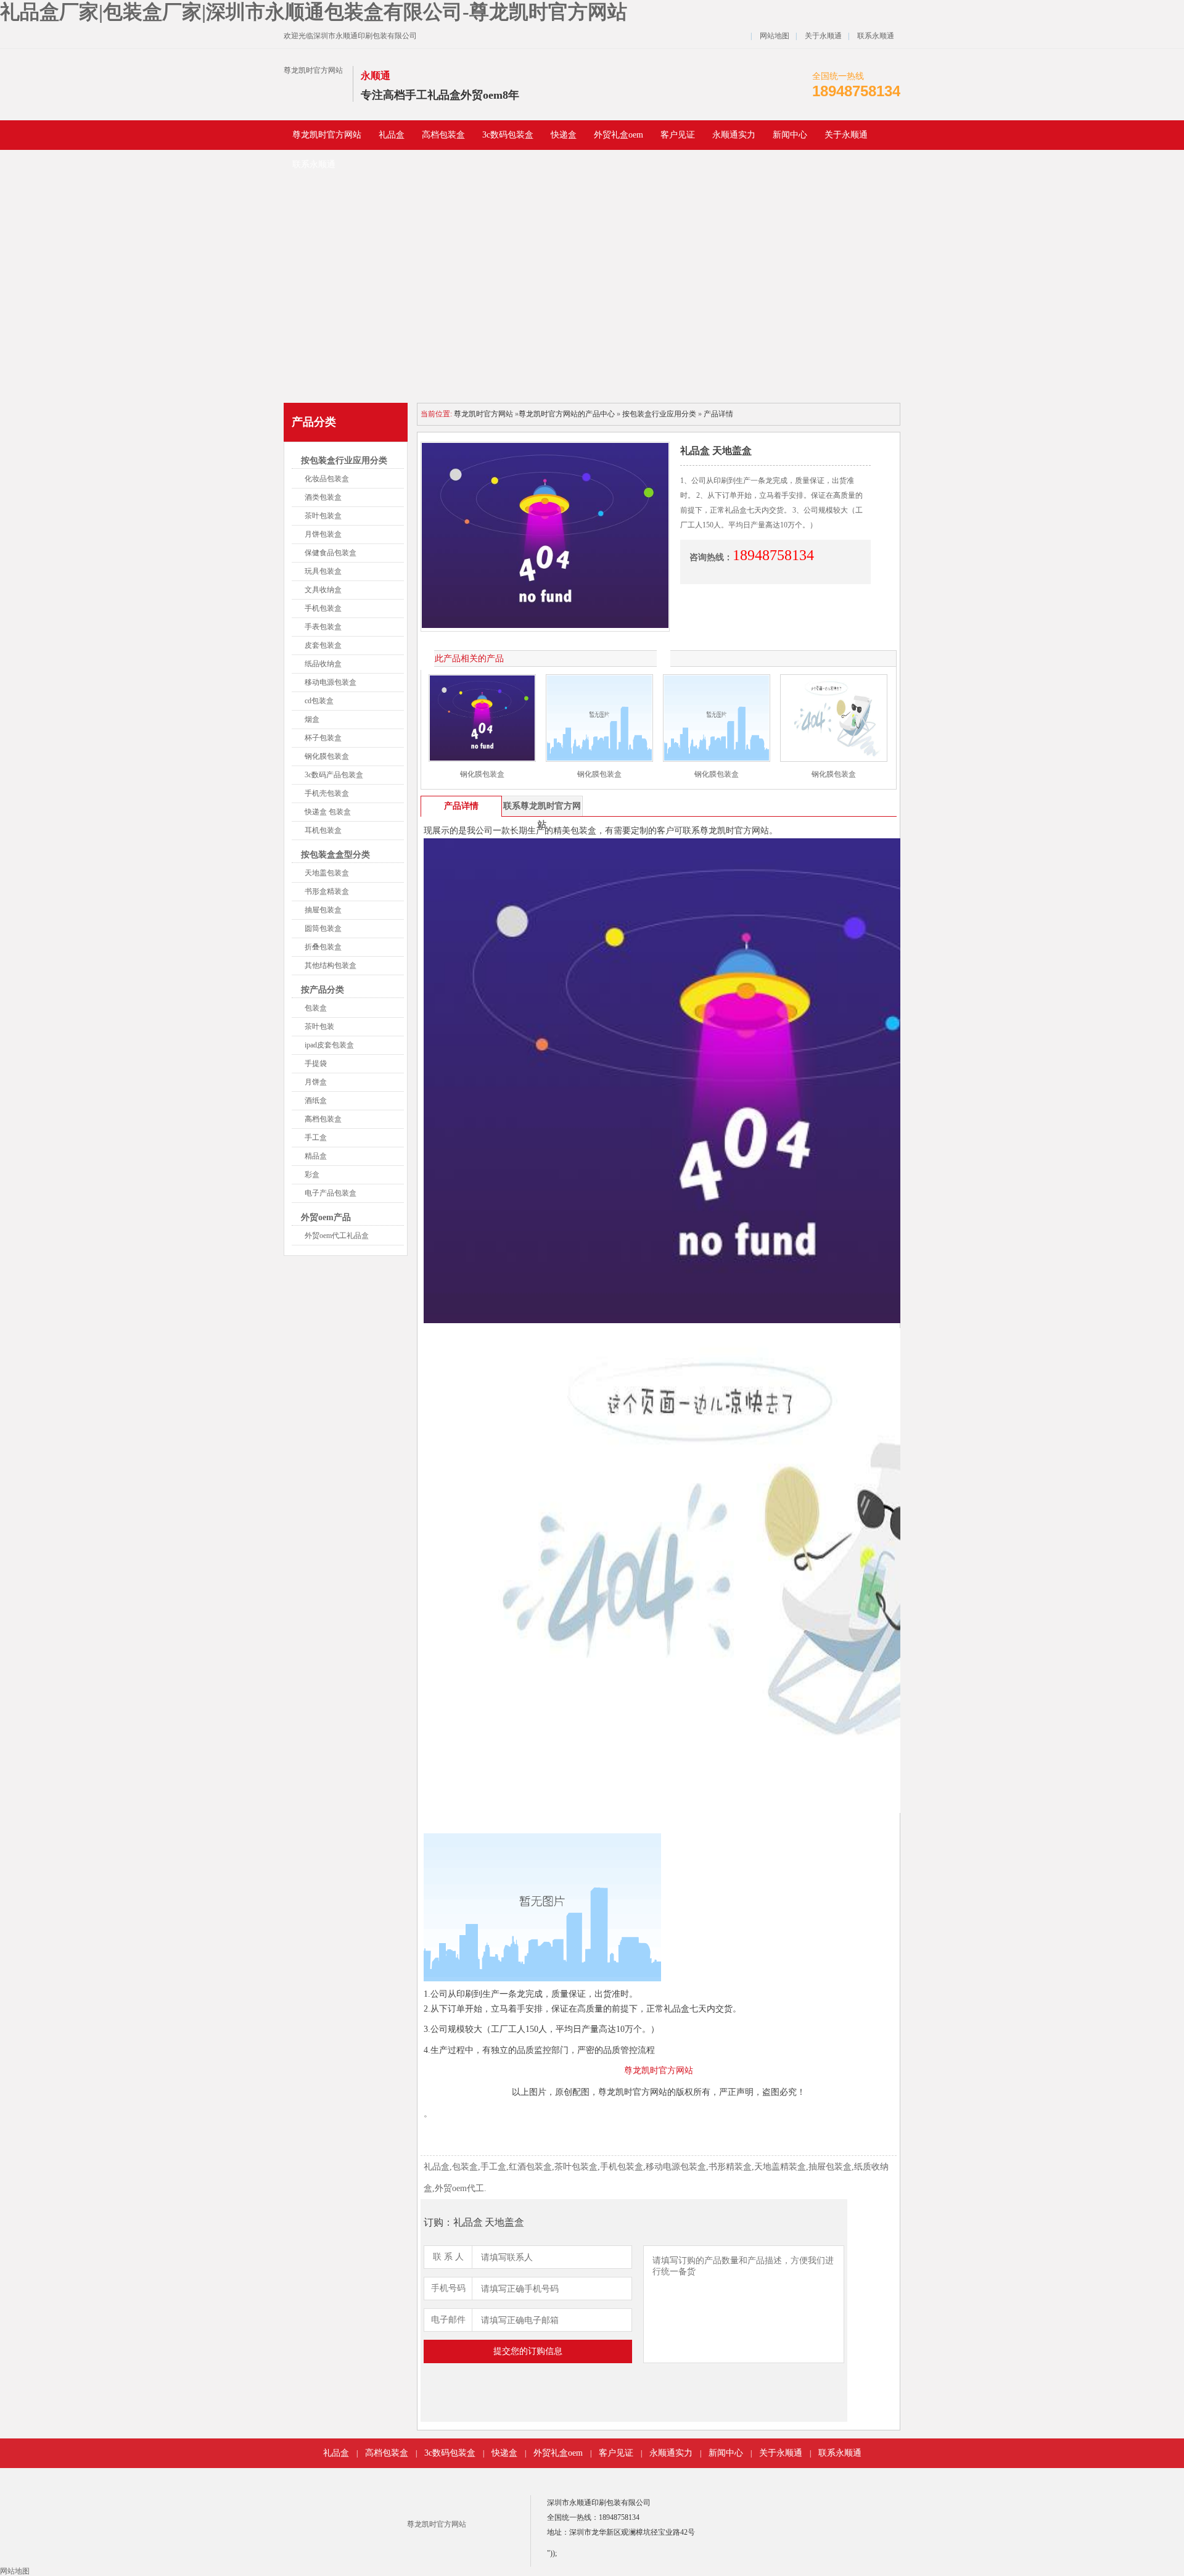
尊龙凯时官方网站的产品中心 (567, 414)
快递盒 (564, 135)
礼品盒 (392, 135)
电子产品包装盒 (331, 1193)
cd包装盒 (319, 701)
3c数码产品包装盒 (334, 775)
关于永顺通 (823, 36)
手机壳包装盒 (327, 793)
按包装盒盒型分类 (335, 855)
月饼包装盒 (323, 534)
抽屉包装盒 (323, 910)
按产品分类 (323, 990)
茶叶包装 (319, 1026)
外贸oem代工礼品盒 (337, 1236)
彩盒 (312, 1174)
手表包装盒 (323, 627)
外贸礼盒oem (619, 135)
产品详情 (718, 414)
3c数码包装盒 (508, 135)
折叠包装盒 (323, 947)
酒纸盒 (316, 1100)
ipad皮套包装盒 (329, 1045)
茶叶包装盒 (323, 516)
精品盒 (316, 1156)
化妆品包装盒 (327, 479)
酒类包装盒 (323, 497)
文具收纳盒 (323, 590)
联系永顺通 (876, 36)
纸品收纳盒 (323, 664)
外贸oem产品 (326, 1217)
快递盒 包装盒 (328, 812)
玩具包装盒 (323, 571)
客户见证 (678, 135)
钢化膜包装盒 (327, 756)
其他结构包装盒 (331, 965)
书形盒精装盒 (327, 891)
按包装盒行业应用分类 (344, 460)
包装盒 (316, 1008)
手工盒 (316, 1137)
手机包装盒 (323, 608)
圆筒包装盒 (323, 928)
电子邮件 (448, 2320)
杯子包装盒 (323, 738)
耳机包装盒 (323, 830)
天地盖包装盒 (327, 873)
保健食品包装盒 (331, 553)
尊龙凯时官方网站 (313, 70)
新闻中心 (790, 135)
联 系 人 (448, 2257)
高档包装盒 (443, 135)
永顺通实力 (734, 135)
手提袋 (316, 1063)
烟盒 (312, 719)
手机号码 (448, 2288)
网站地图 (775, 36)
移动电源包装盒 (331, 682)
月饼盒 (316, 1082)
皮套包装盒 (323, 645)
